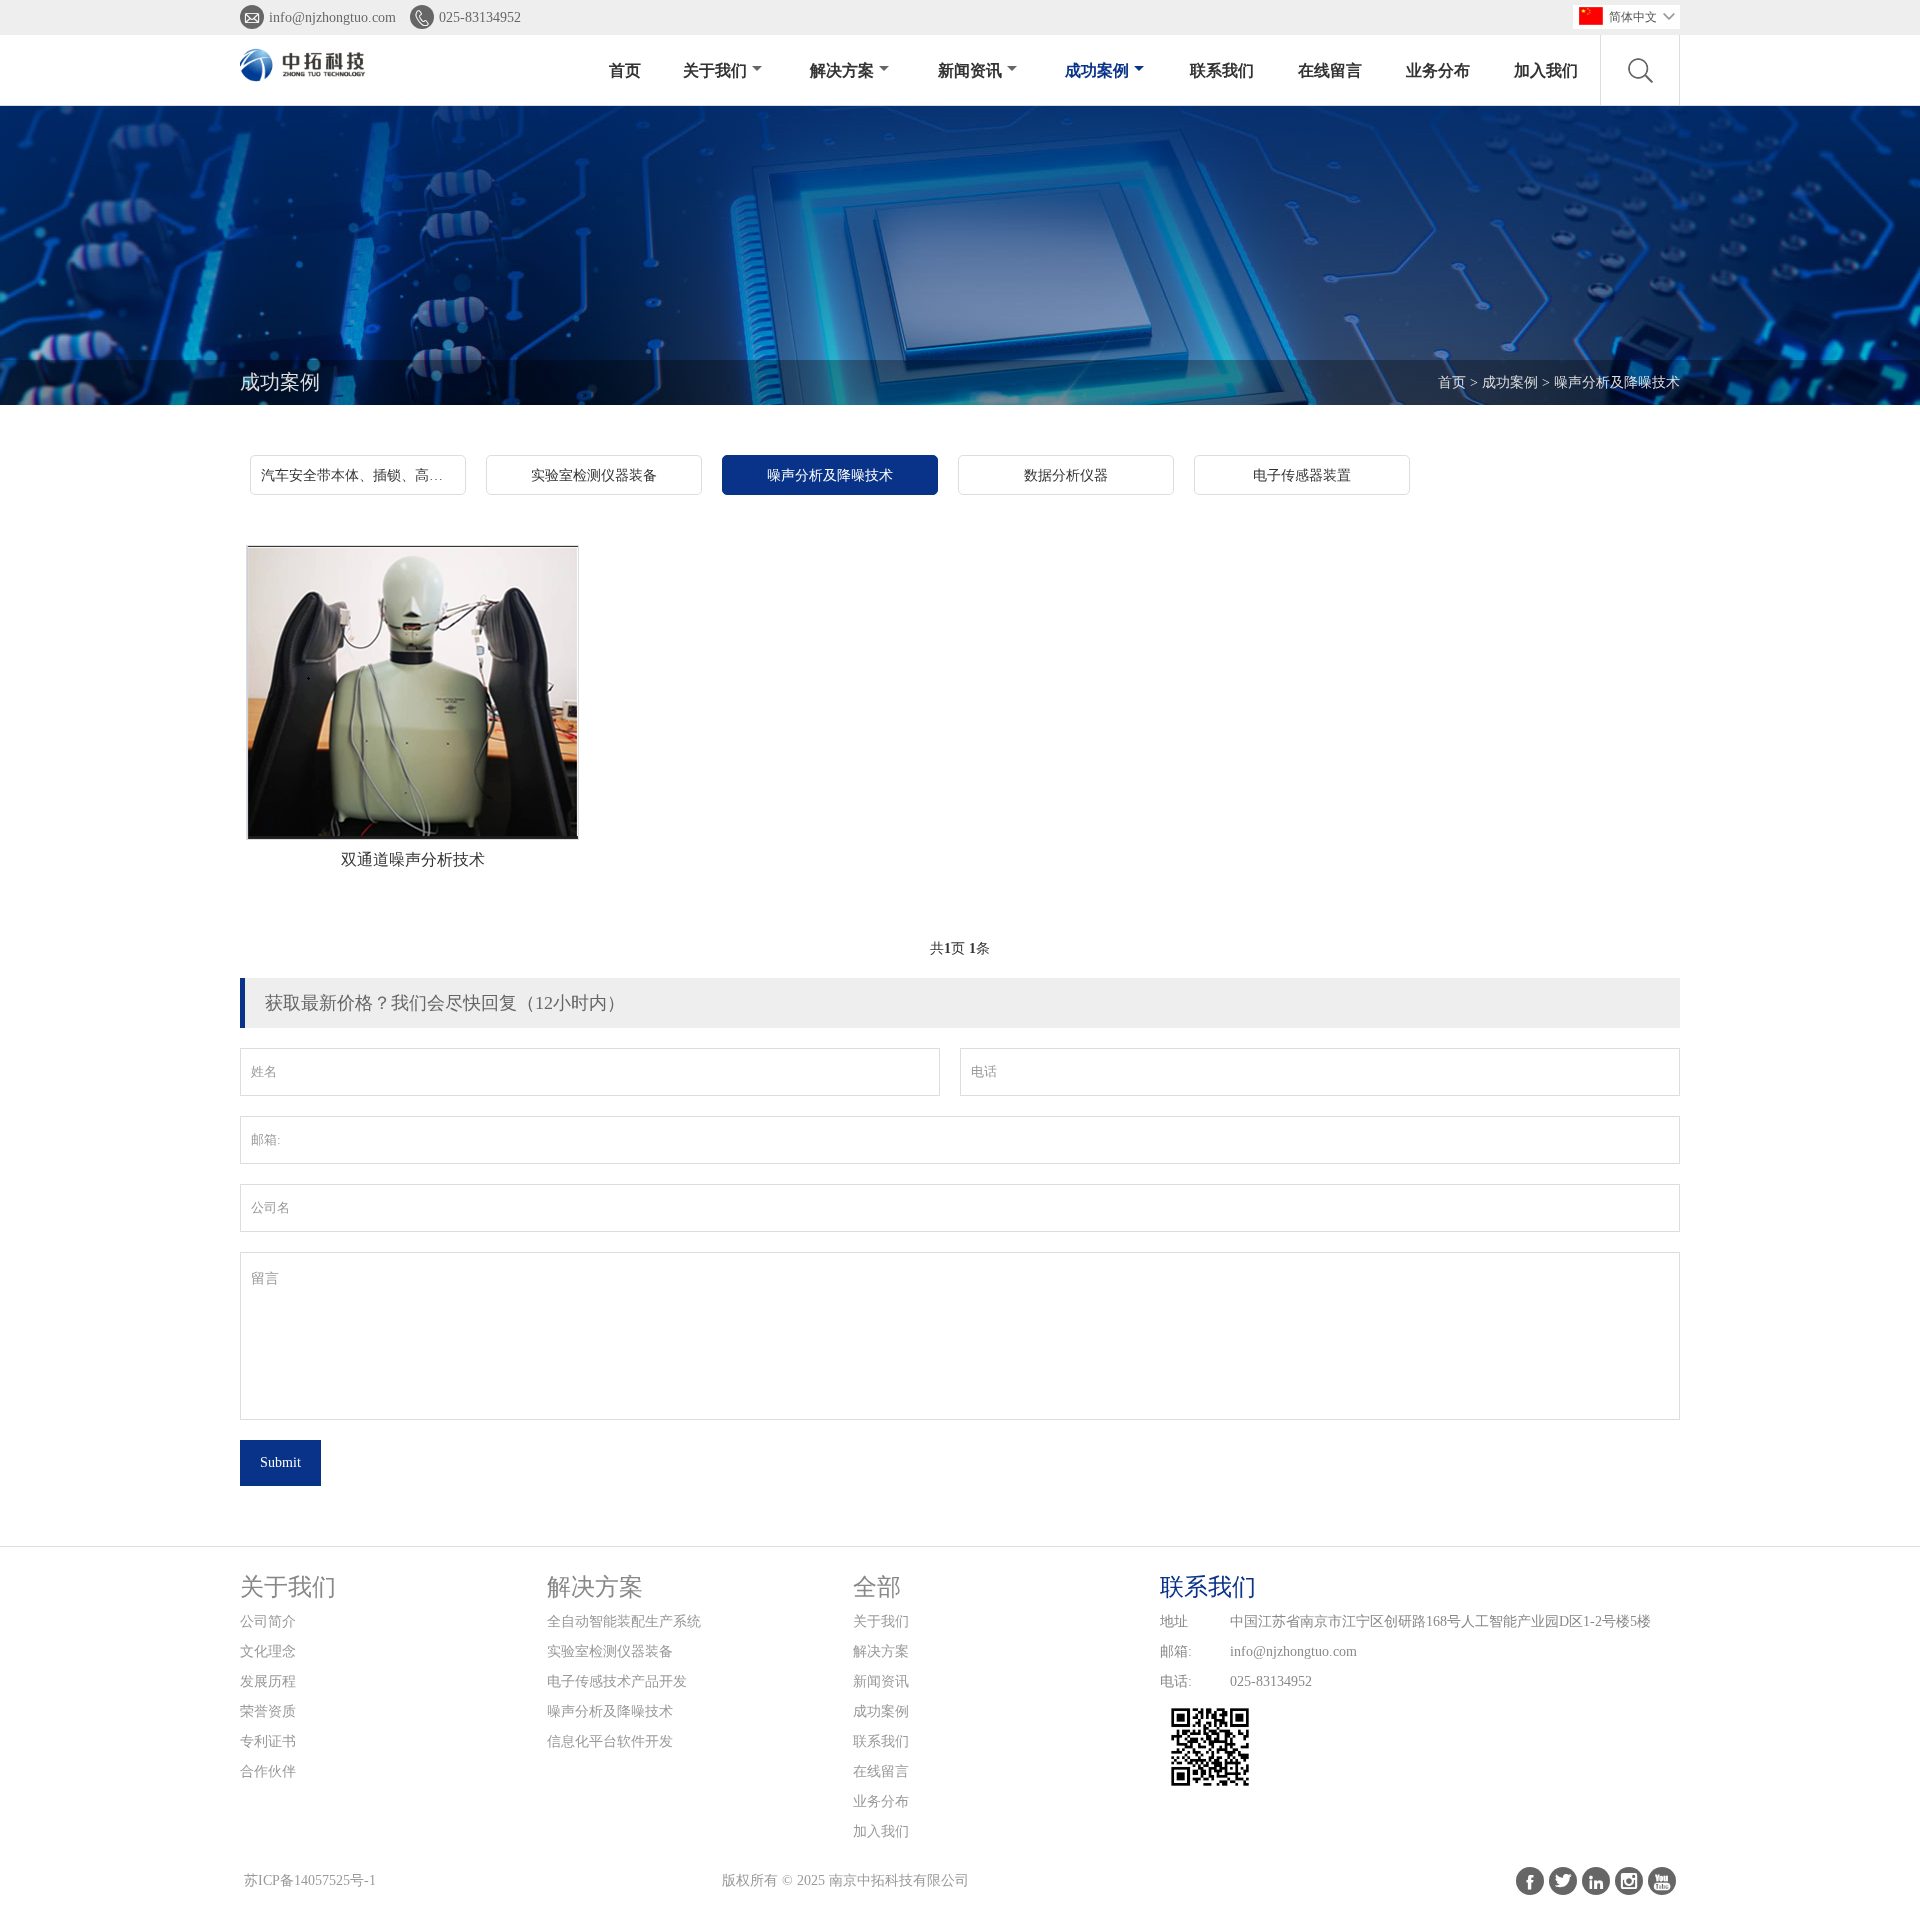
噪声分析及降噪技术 (1617, 382)
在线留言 (1330, 70)
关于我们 (715, 70)
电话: (1176, 1681)
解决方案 (842, 70)
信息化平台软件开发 (610, 1741)
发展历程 (268, 1681)
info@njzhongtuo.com (332, 17)
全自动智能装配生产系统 (624, 1621)
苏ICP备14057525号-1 (310, 1880)
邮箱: (1176, 1651)
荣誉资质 (268, 1711)
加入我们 (1546, 70)
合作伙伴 (268, 1771)
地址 (1174, 1621)
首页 (625, 70)
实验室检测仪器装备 (610, 1651)
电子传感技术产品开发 (617, 1681)
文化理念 (268, 1651)
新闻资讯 (970, 70)
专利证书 (268, 1741)
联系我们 (1222, 70)
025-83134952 (480, 17)
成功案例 (1097, 70)
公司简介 (268, 1621)
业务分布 (1438, 70)
